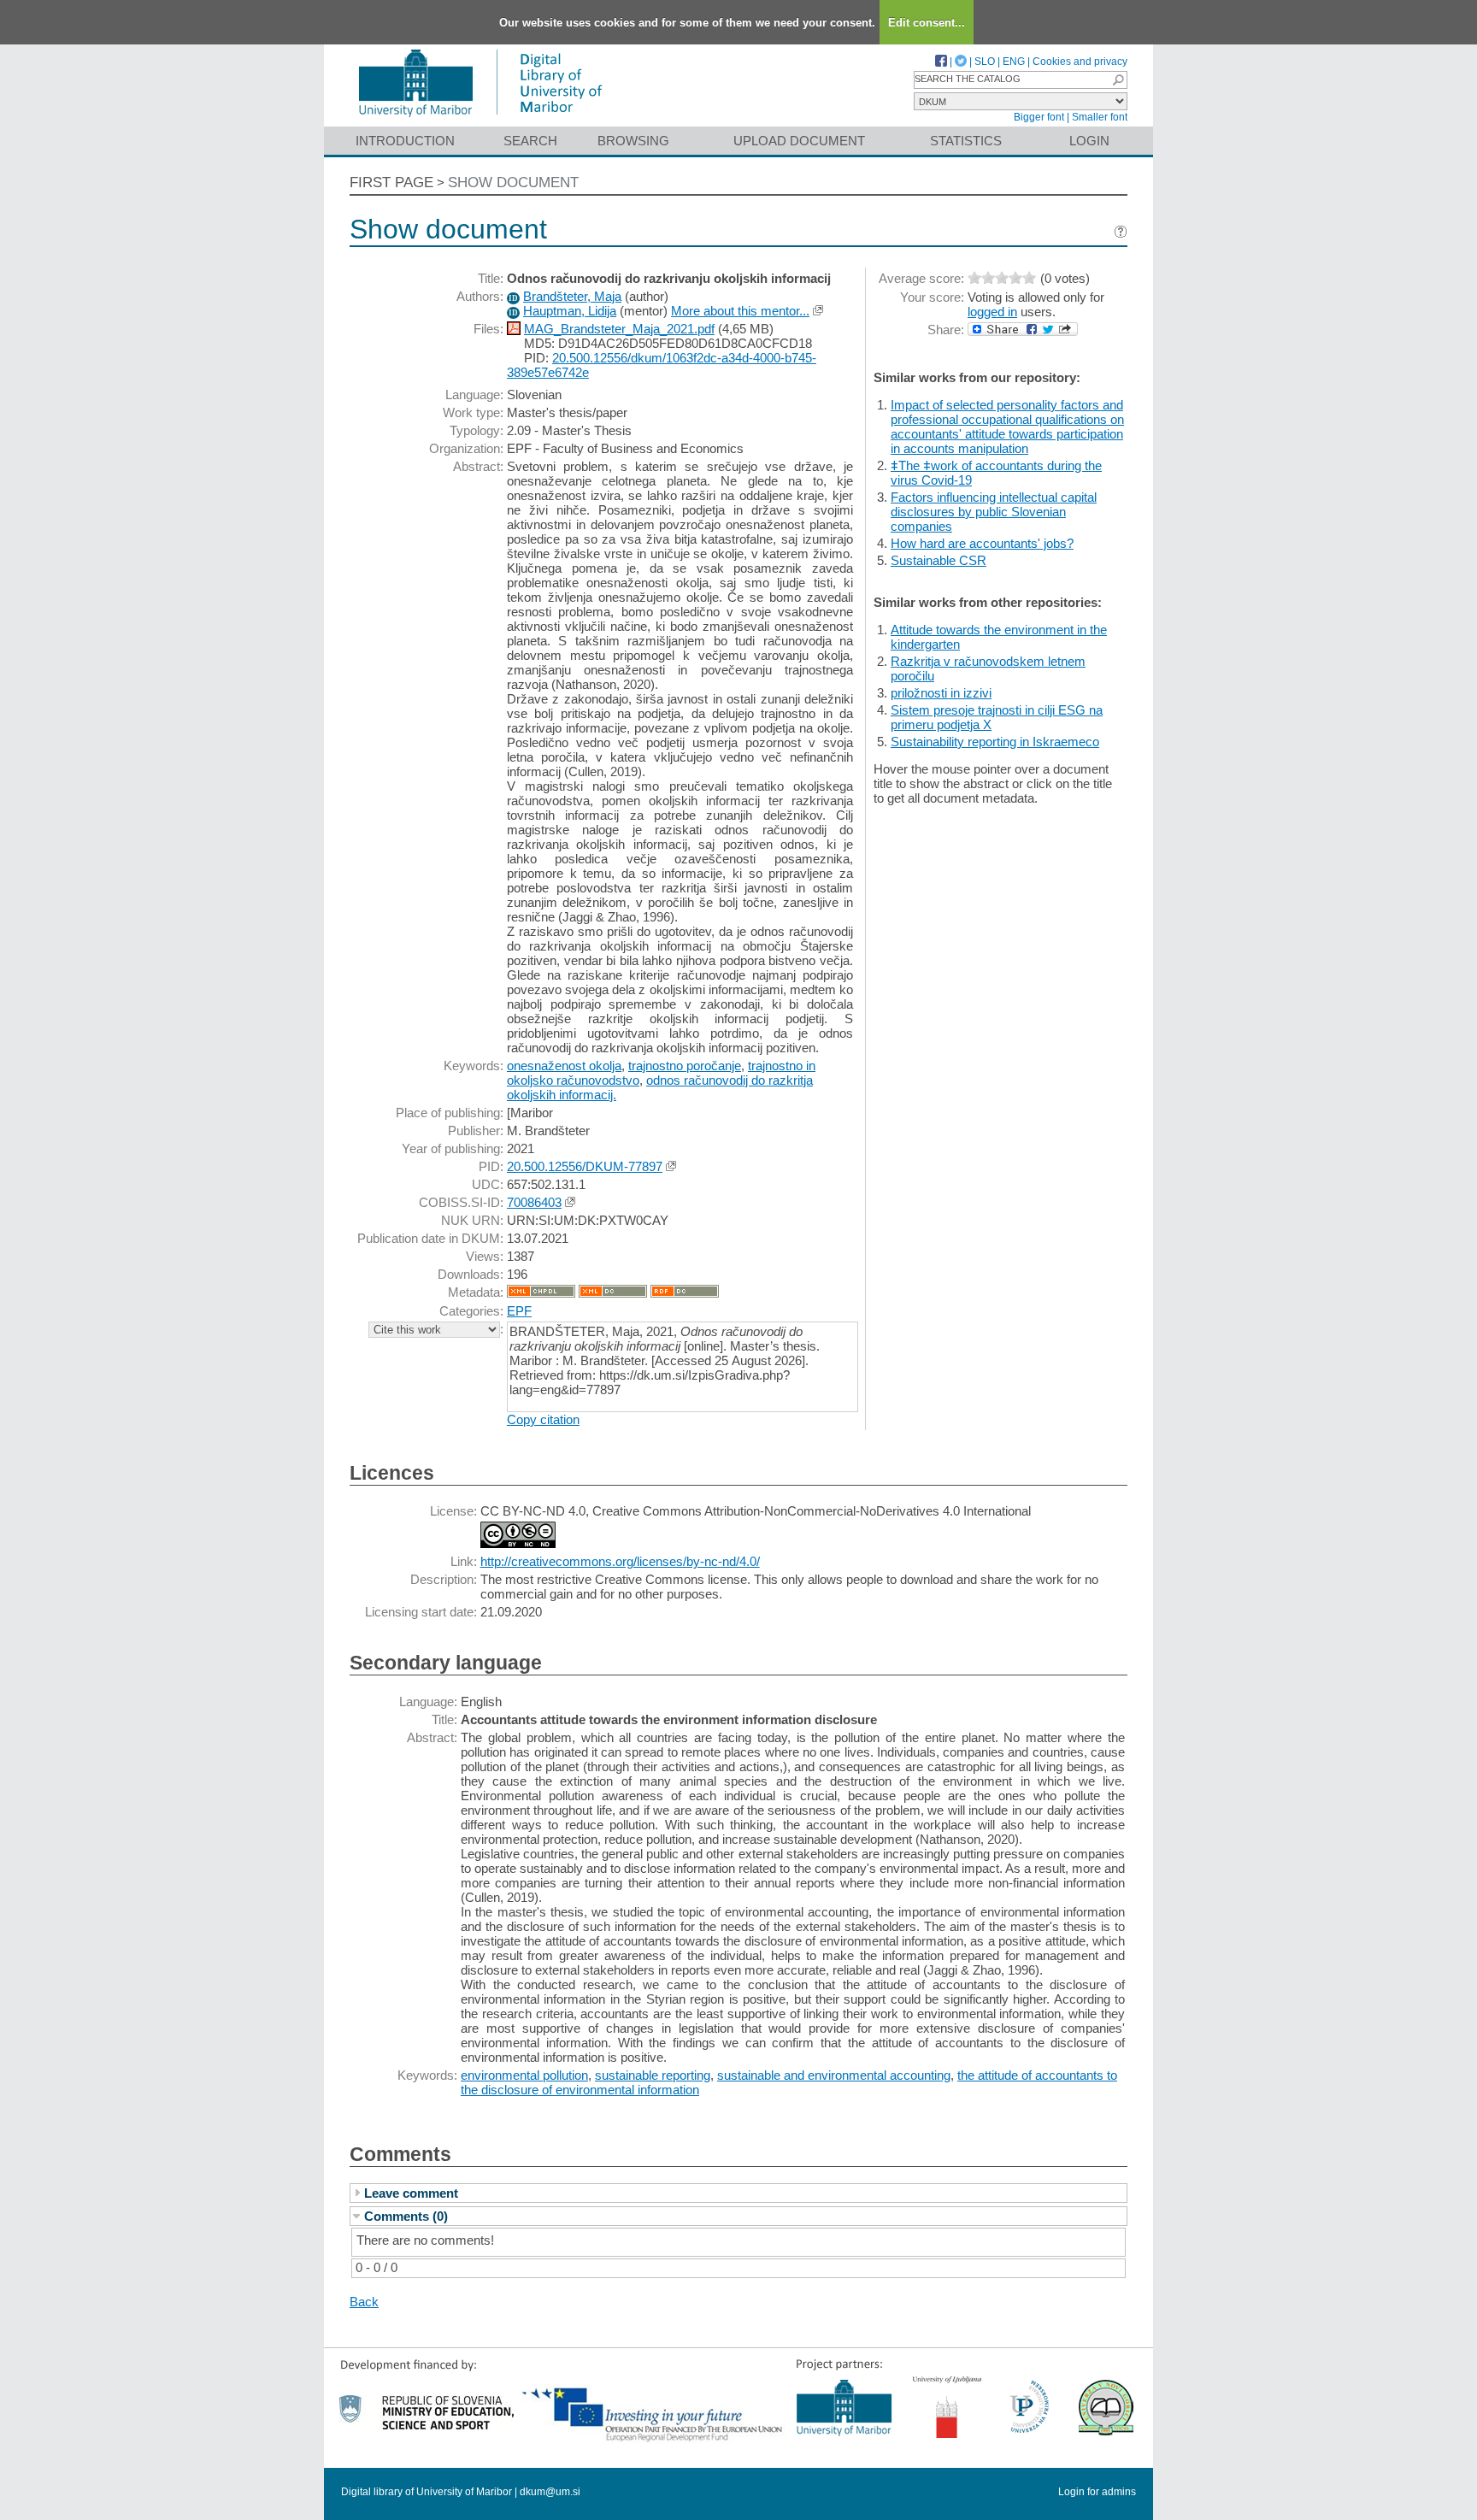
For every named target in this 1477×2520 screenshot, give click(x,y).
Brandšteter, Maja (572, 296)
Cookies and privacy (1080, 62)
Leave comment (411, 2193)
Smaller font (1100, 117)
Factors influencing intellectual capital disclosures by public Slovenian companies (994, 512)
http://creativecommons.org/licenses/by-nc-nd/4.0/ (620, 1561)
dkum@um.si (550, 2492)
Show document (513, 183)
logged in (992, 312)
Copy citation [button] (543, 1419)
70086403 (534, 1202)
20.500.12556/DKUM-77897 (585, 1166)
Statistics (966, 141)
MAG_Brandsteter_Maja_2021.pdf (619, 329)
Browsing (633, 141)
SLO (985, 62)
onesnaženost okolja (564, 1066)
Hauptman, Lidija (570, 311)
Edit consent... (927, 23)
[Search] (1118, 80)
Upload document (799, 141)
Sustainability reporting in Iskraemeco (995, 742)
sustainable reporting (653, 2075)
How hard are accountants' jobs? (982, 543)
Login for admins (1097, 2492)
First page (391, 183)
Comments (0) (406, 2216)
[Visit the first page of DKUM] (480, 118)
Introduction (405, 141)
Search (530, 141)
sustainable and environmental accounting (834, 2075)
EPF (519, 1311)
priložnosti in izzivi (941, 693)
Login (1089, 141)
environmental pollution (524, 2075)
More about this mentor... (740, 311)
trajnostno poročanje (685, 1066)
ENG (1014, 62)
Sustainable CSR (939, 560)
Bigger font (1039, 117)
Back (364, 2302)
